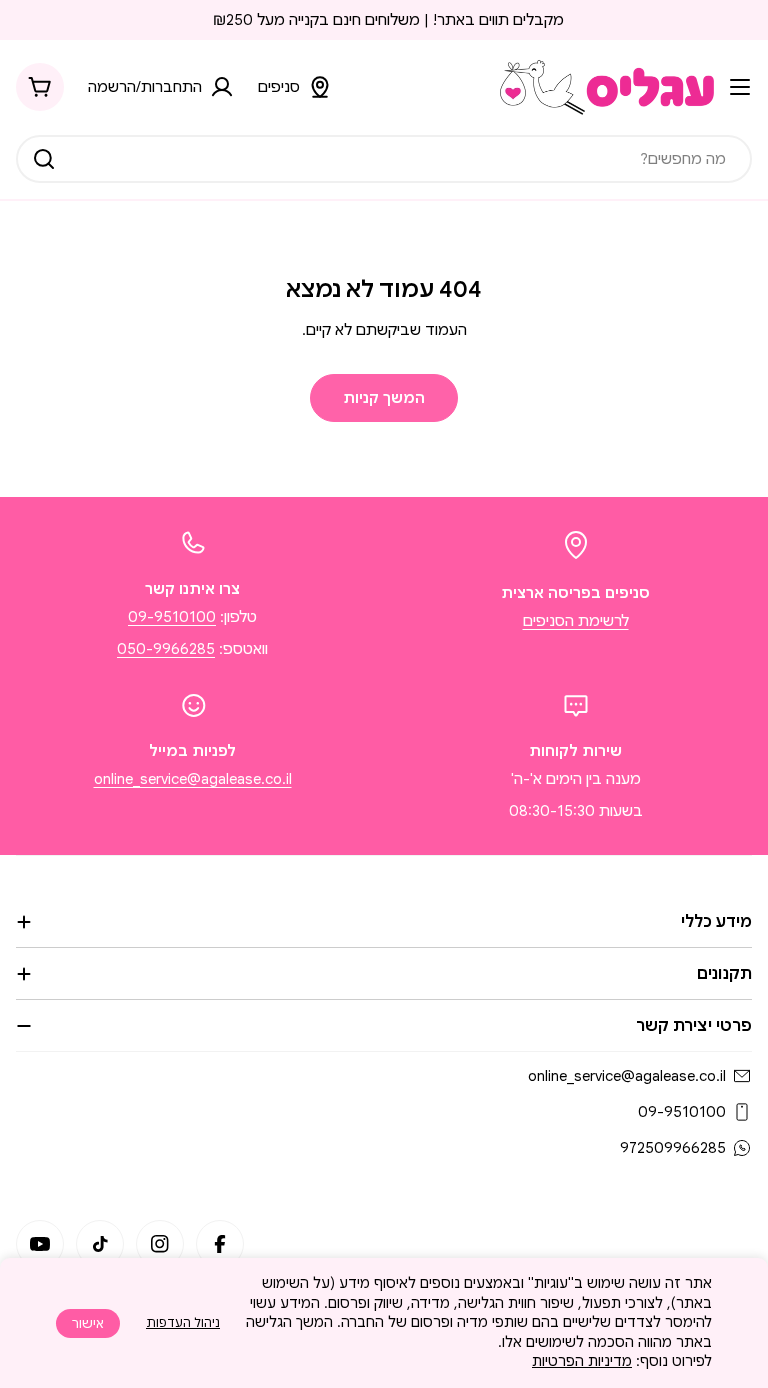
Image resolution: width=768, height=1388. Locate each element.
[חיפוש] (44, 159)
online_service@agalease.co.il (193, 779)
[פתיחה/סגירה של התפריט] (740, 87)
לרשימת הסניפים (576, 621)
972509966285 (673, 1148)
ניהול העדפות (183, 1322)
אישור (88, 1323)
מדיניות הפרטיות (582, 1361)
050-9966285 (166, 649)
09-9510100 (172, 617)
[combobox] (384, 159)
